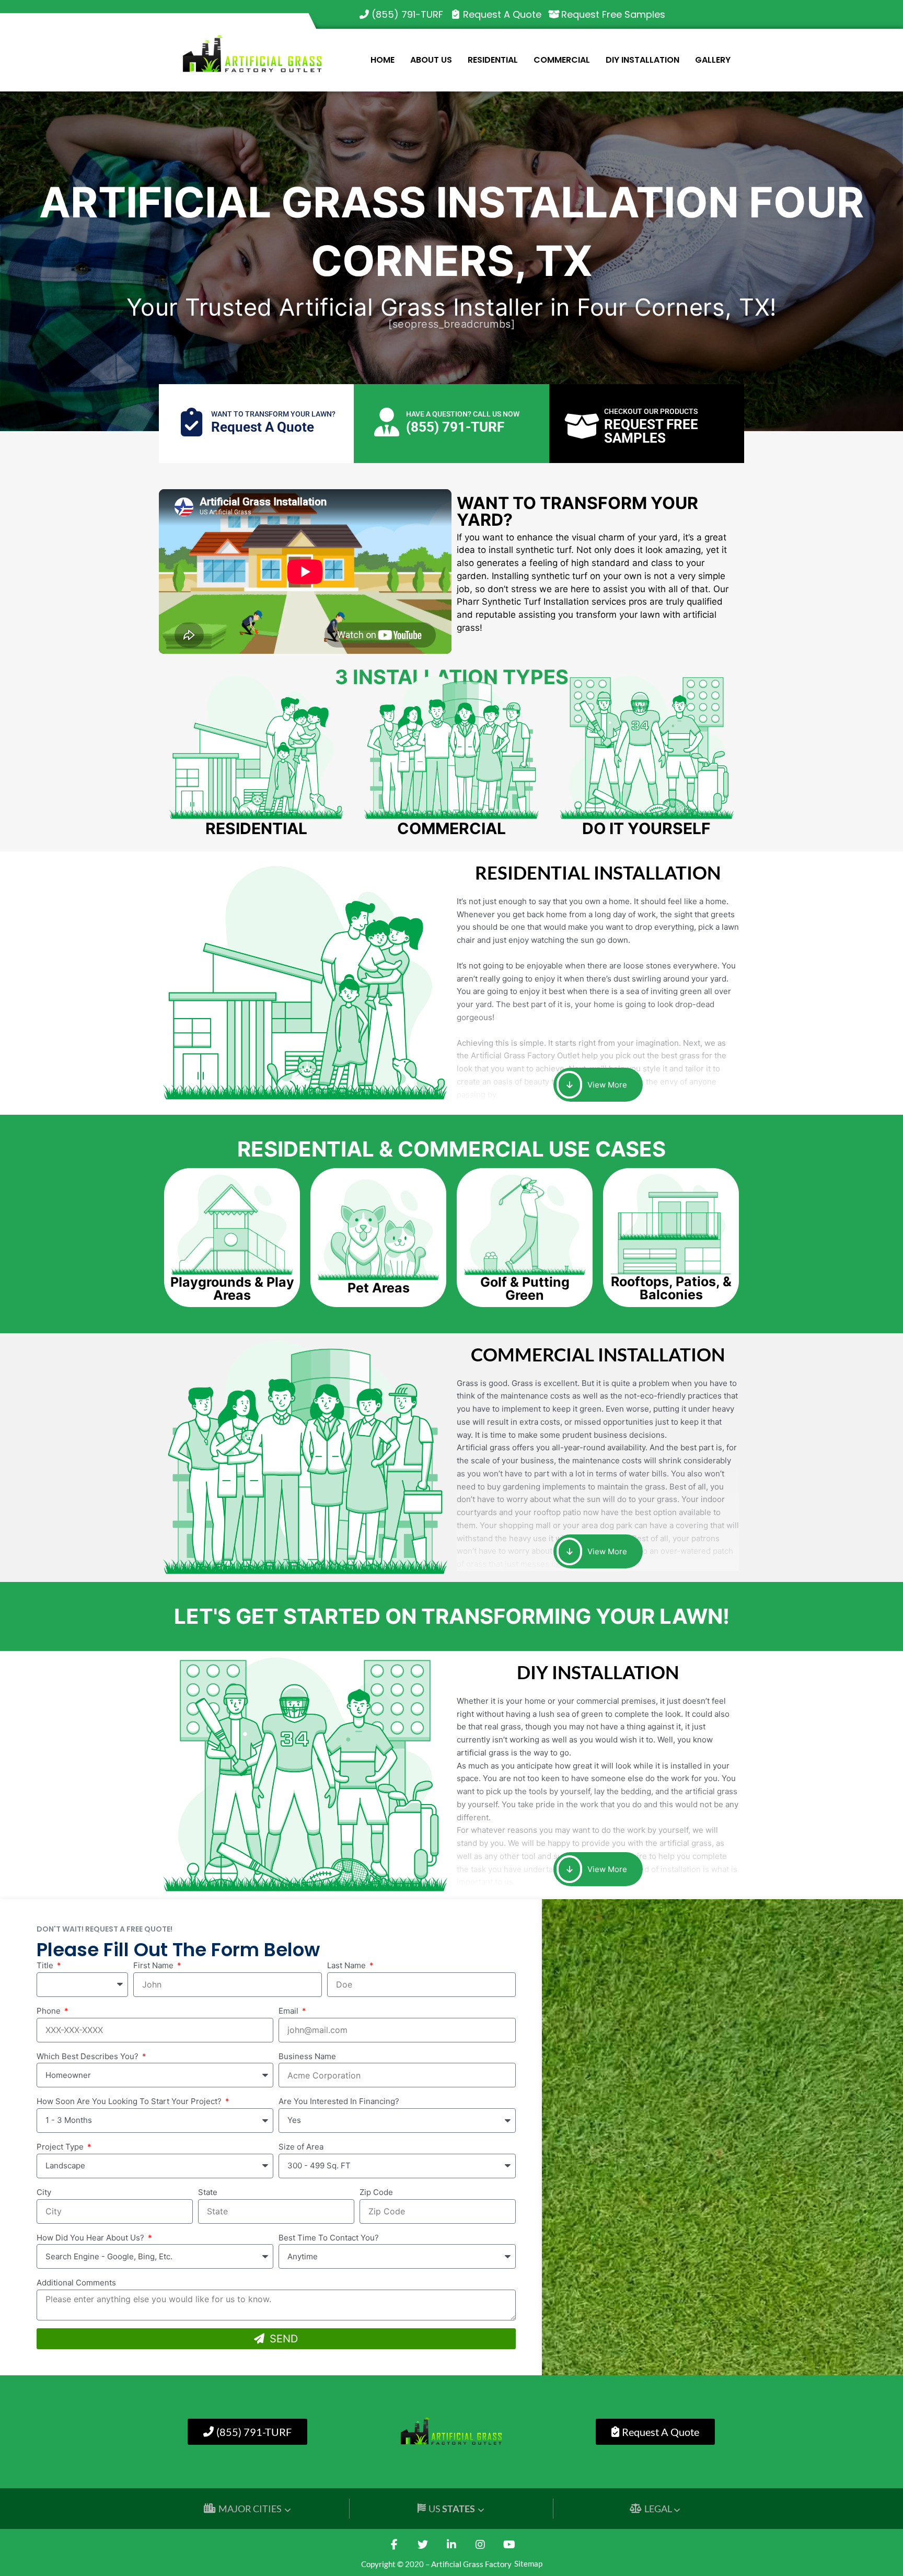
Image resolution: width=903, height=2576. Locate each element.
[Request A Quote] (456, 15)
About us (431, 60)
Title (46, 1965)
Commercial (562, 60)
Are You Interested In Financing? (339, 2101)
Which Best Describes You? (89, 2056)
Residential (493, 60)
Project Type (61, 2147)
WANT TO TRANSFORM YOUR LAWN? (273, 414)
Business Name (307, 2056)
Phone (50, 2011)
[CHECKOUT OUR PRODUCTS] (582, 426)
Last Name (348, 1965)
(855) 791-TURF (407, 14)
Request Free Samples (613, 14)
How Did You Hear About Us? (91, 2238)
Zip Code (376, 2192)
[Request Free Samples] (554, 15)
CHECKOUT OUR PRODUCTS (651, 411)
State (208, 2192)
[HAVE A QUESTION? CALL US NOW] (386, 422)
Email (290, 2011)
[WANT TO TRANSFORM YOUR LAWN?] (192, 422)
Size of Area (301, 2147)
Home (383, 60)
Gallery (713, 60)
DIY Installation (642, 60)
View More (606, 1085)
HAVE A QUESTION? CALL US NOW (463, 414)
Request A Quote (502, 14)
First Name (154, 1965)
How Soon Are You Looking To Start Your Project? (130, 2101)
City (44, 2192)
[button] (232, 1289)
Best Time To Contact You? (329, 2238)
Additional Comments (76, 2283)
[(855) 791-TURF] (364, 15)
